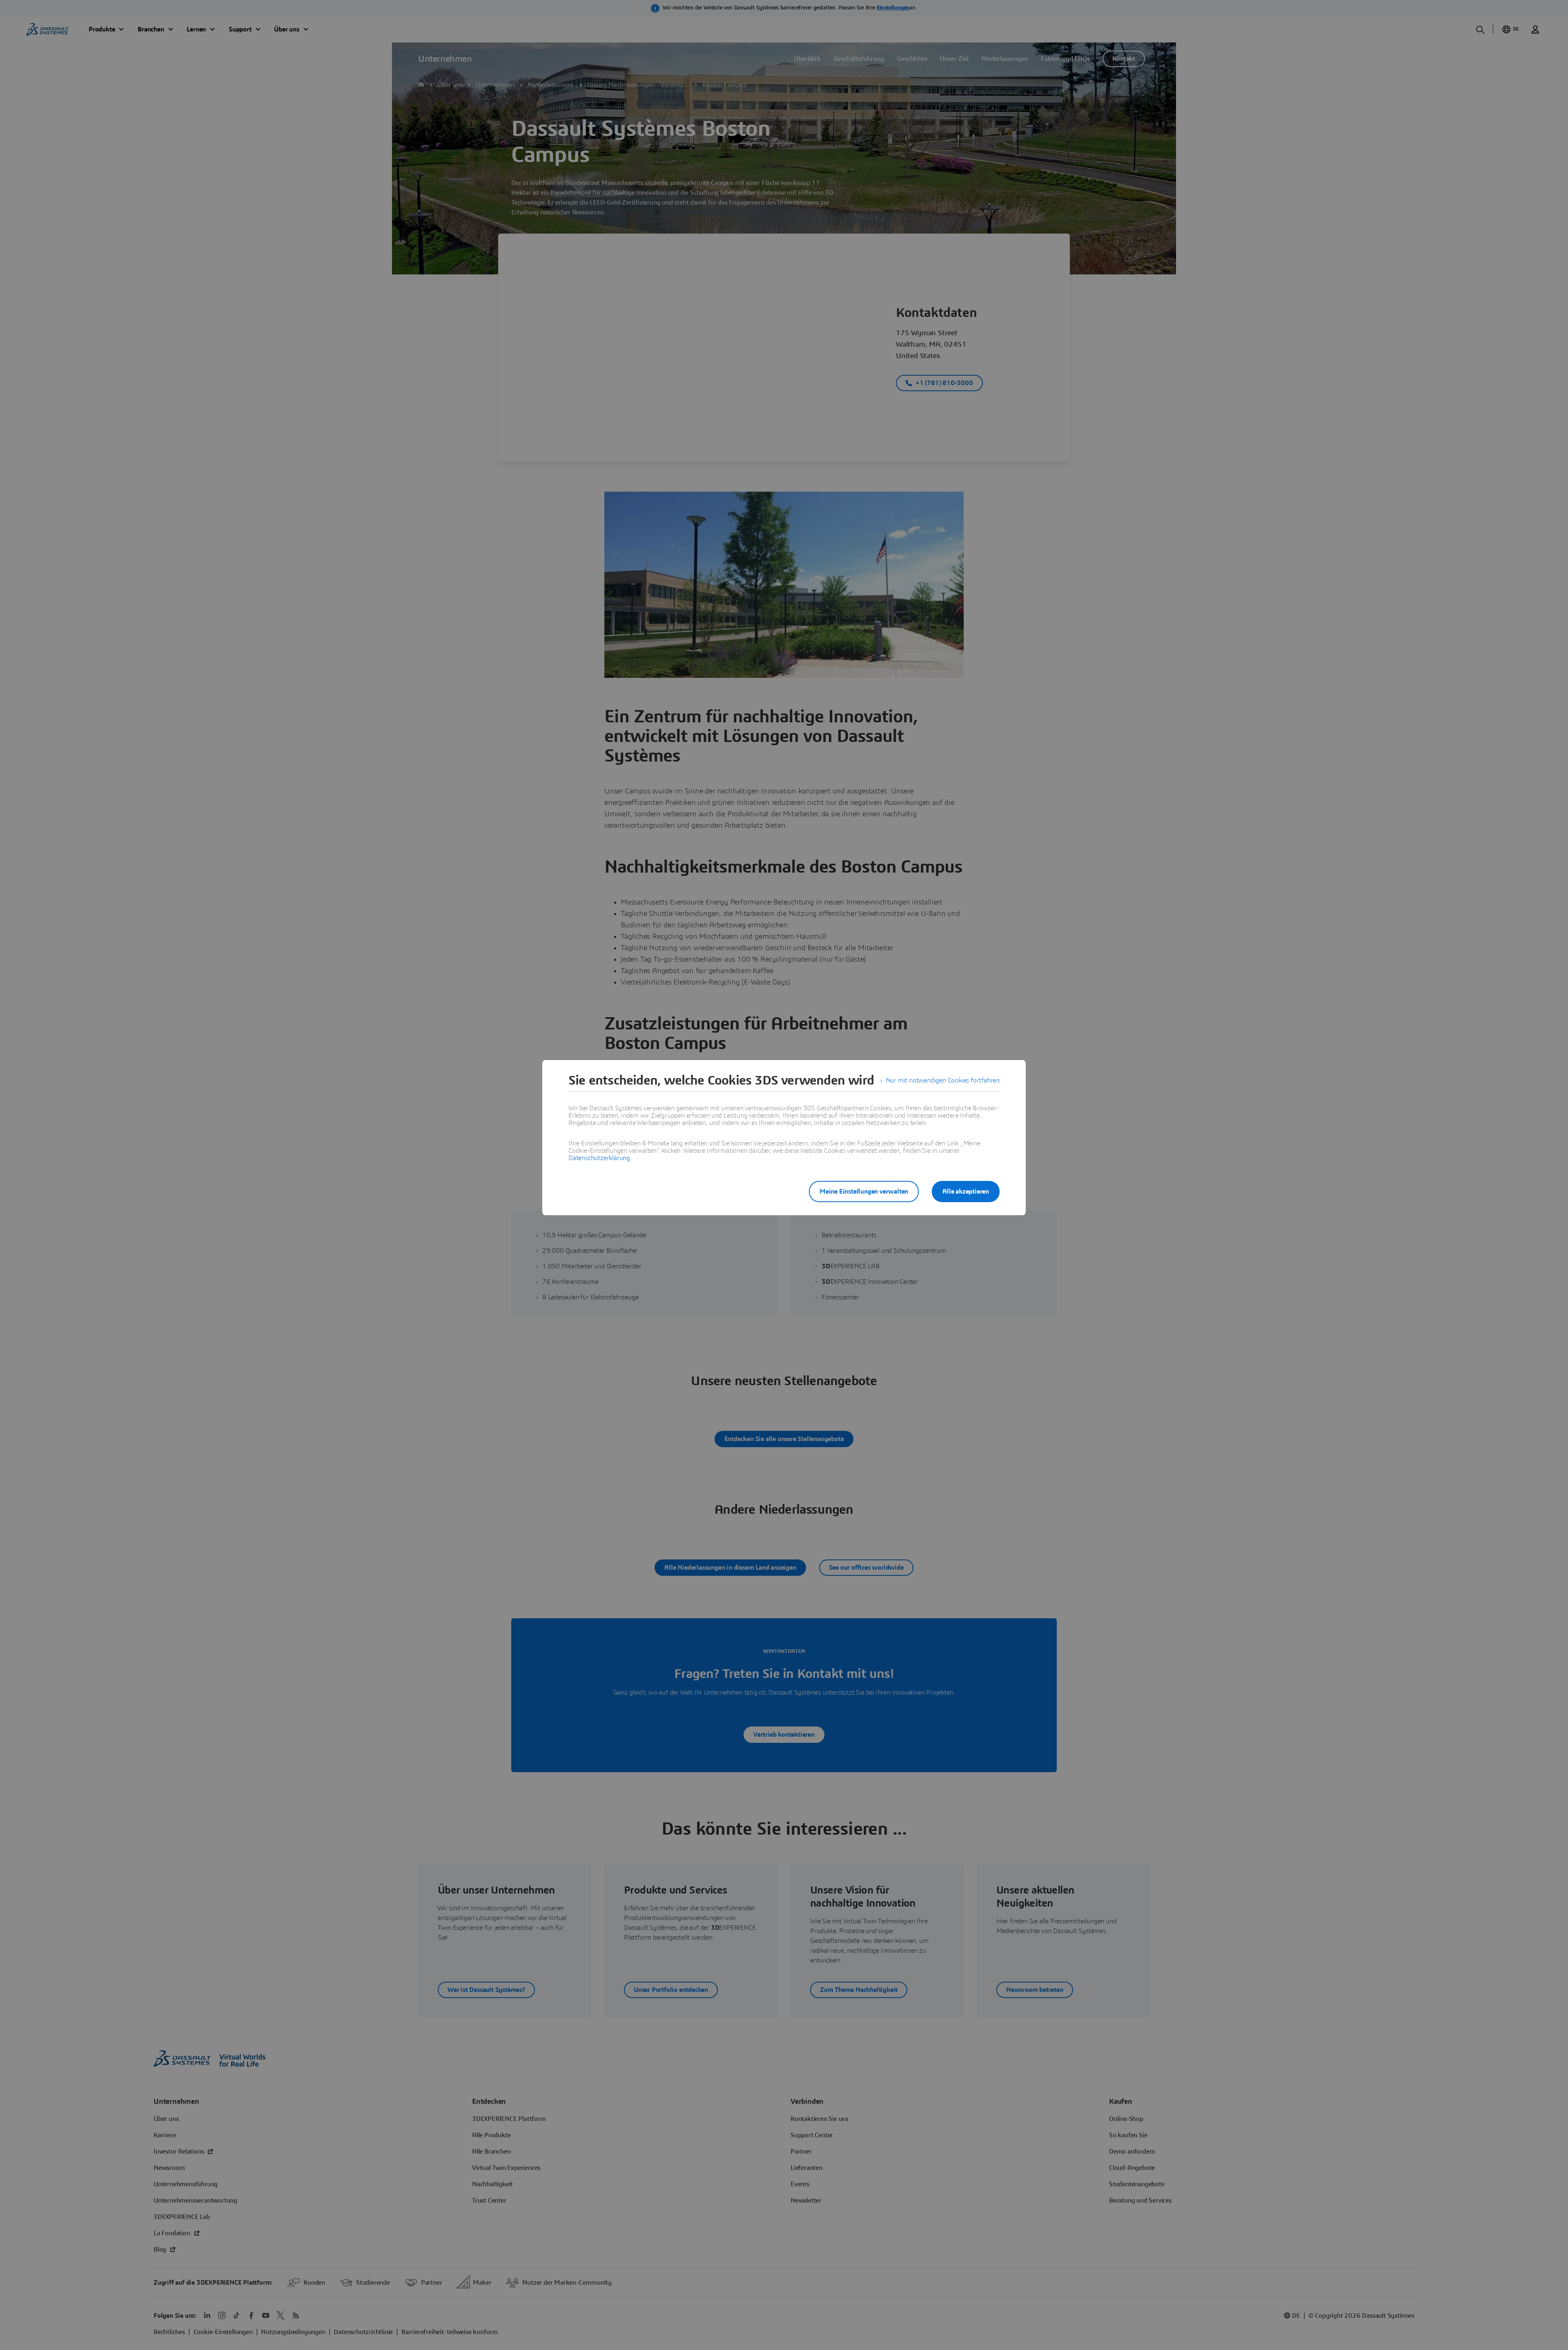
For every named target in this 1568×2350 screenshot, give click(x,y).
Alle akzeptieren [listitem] (966, 1192)
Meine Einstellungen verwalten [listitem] (864, 1192)
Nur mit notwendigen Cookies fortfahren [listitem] (943, 1080)
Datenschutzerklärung (599, 1158)
